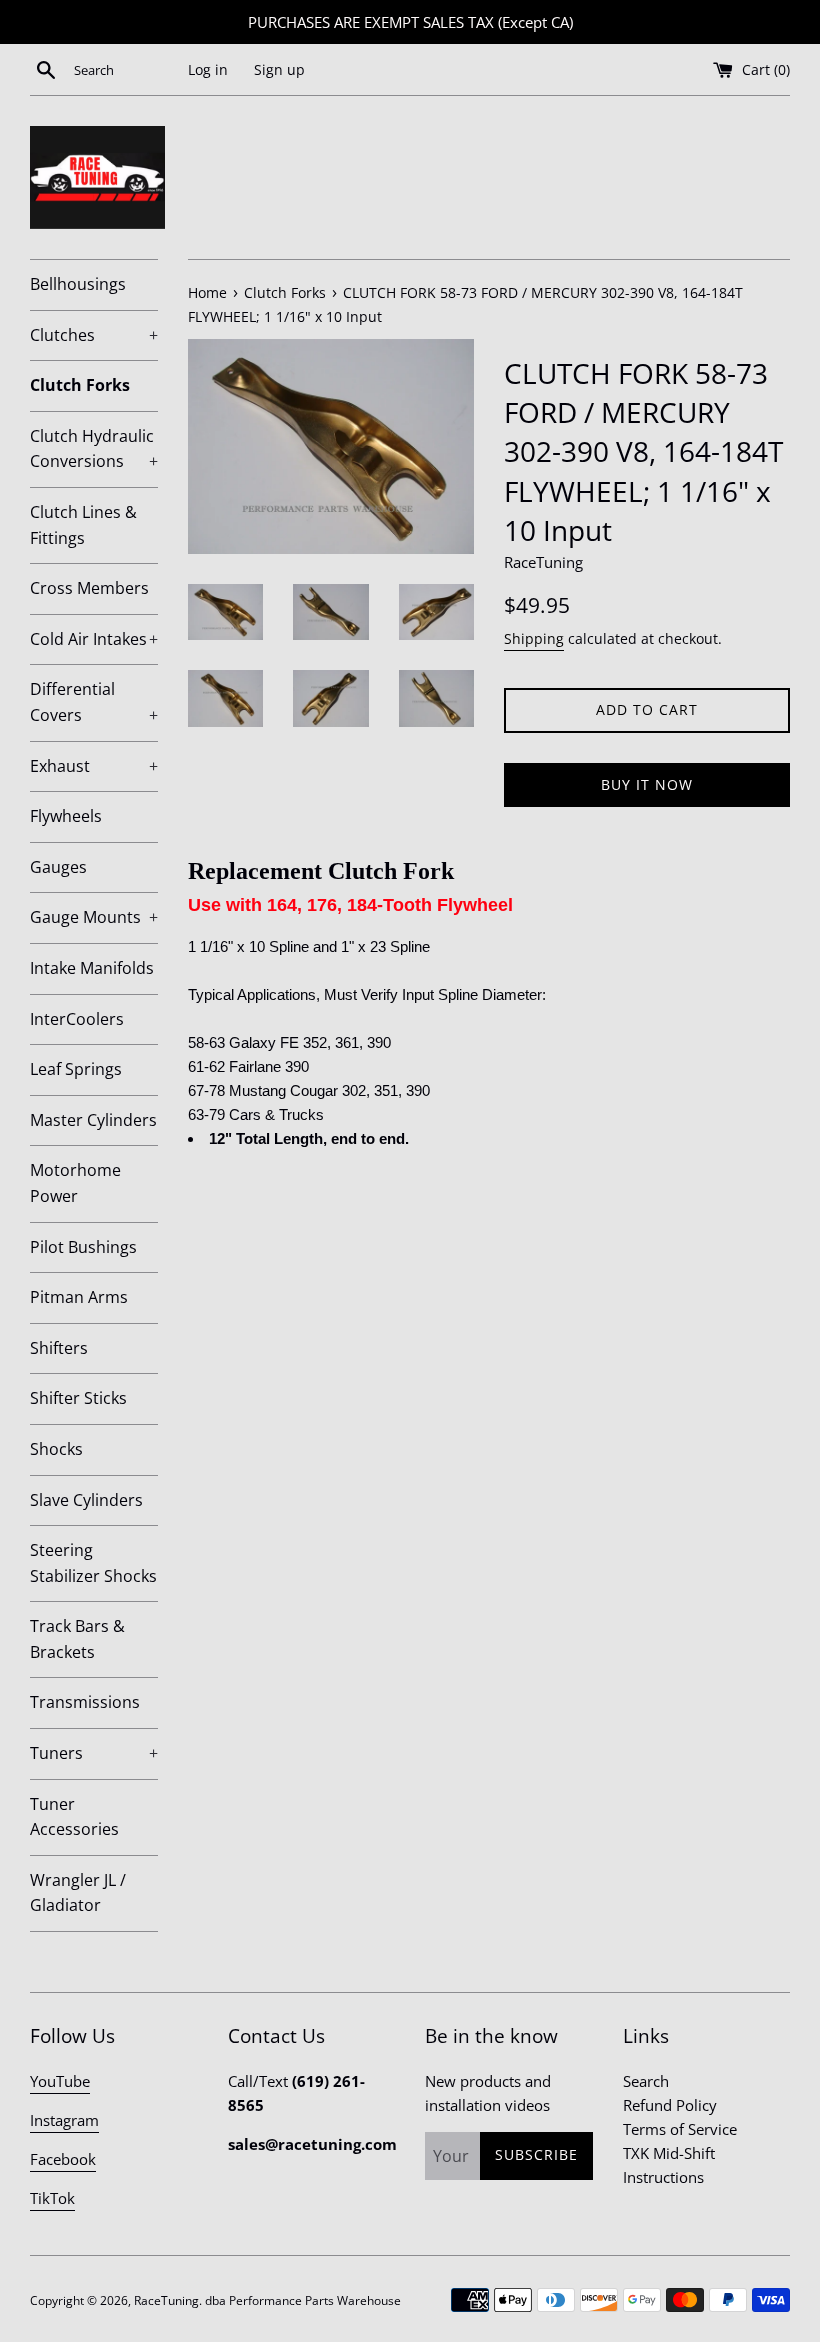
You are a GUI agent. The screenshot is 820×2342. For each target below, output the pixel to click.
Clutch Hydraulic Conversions (94, 449)
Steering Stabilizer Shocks (93, 1563)
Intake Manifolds (92, 968)
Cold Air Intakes (94, 639)
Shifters (59, 1348)
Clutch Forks (80, 385)
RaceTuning (166, 2300)
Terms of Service (680, 2129)
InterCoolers (77, 1019)
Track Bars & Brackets (77, 1639)
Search (646, 2081)
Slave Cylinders (86, 1500)
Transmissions (85, 1702)
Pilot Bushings (83, 1247)
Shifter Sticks (78, 1398)
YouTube (60, 2081)
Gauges (58, 867)
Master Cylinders (93, 1120)
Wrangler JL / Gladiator (78, 1893)
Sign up (279, 70)
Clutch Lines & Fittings (83, 525)
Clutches (94, 335)
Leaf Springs (76, 1069)
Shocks (56, 1449)
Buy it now (647, 784)
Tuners (94, 1753)
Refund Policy (670, 2105)
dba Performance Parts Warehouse (303, 2300)
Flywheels (66, 816)
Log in (208, 70)
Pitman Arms (79, 1297)
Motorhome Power (75, 1183)
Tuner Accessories (74, 1817)
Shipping (534, 638)
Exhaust (94, 766)
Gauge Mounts (94, 917)
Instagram (64, 2120)
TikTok (52, 2198)
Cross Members (89, 588)
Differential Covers (94, 702)
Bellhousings (78, 284)
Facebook (63, 2159)
